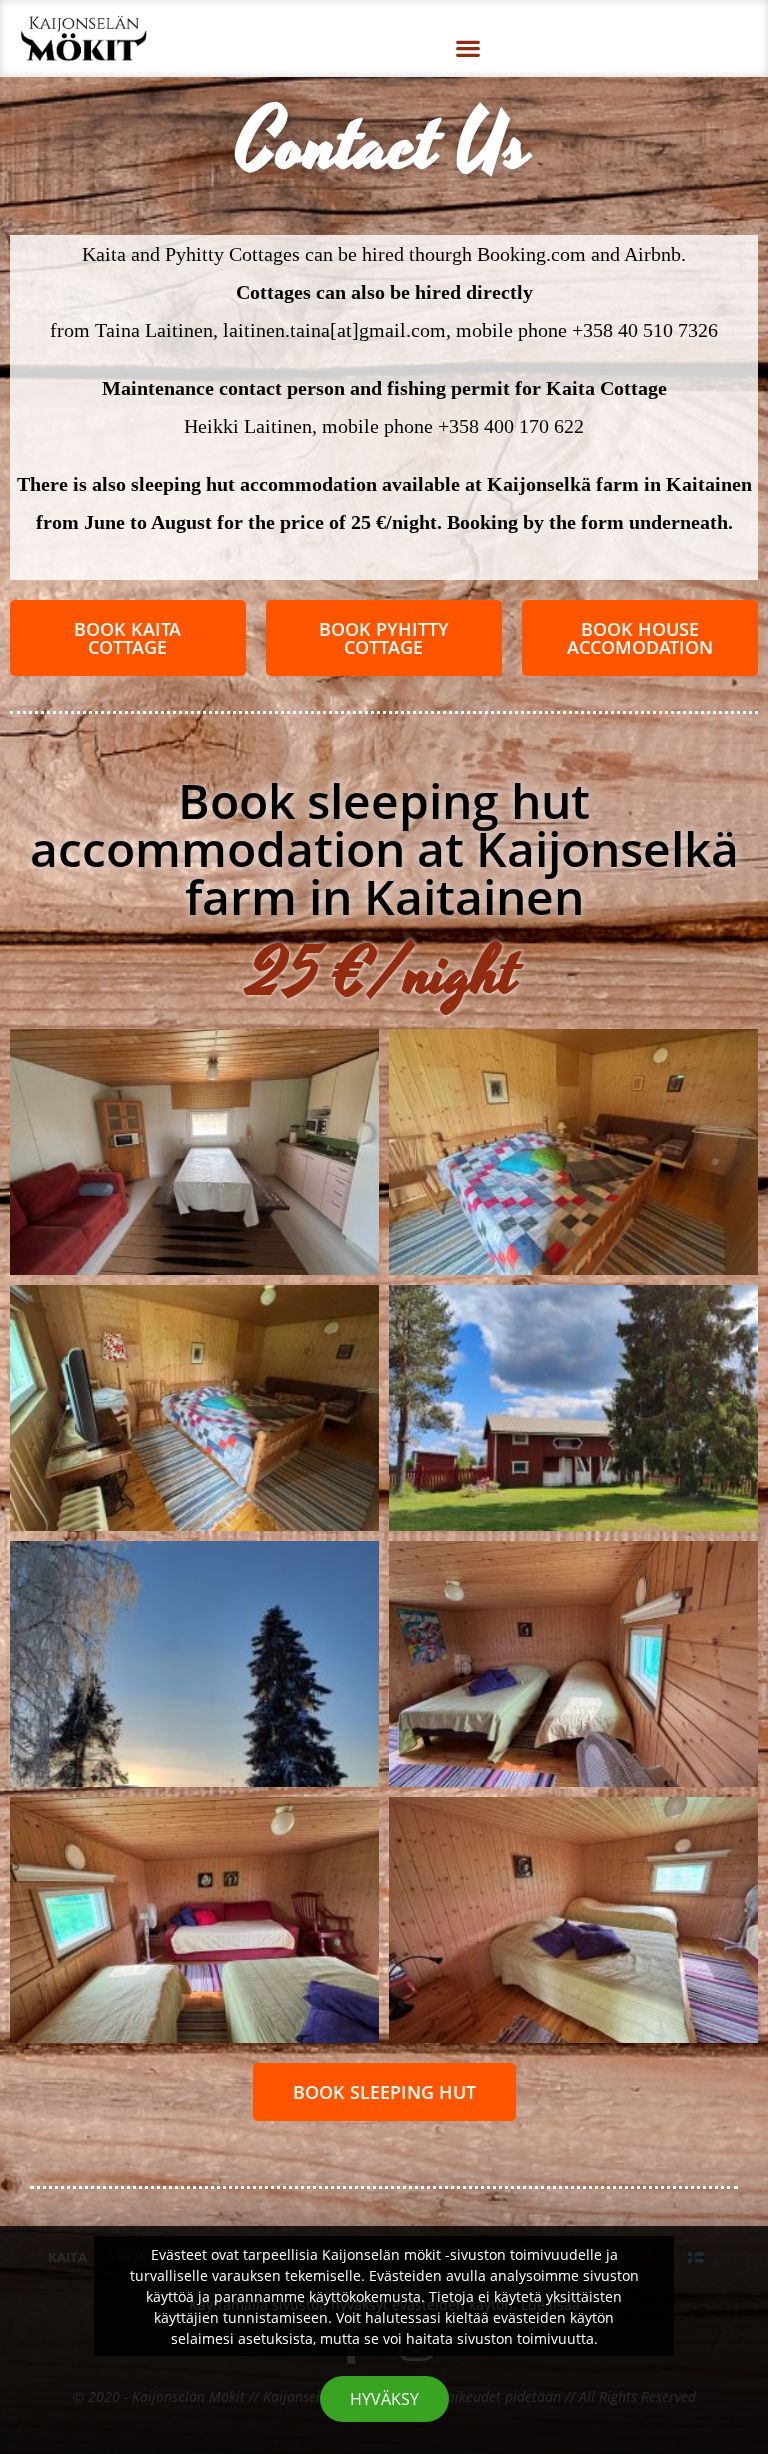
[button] (468, 47)
